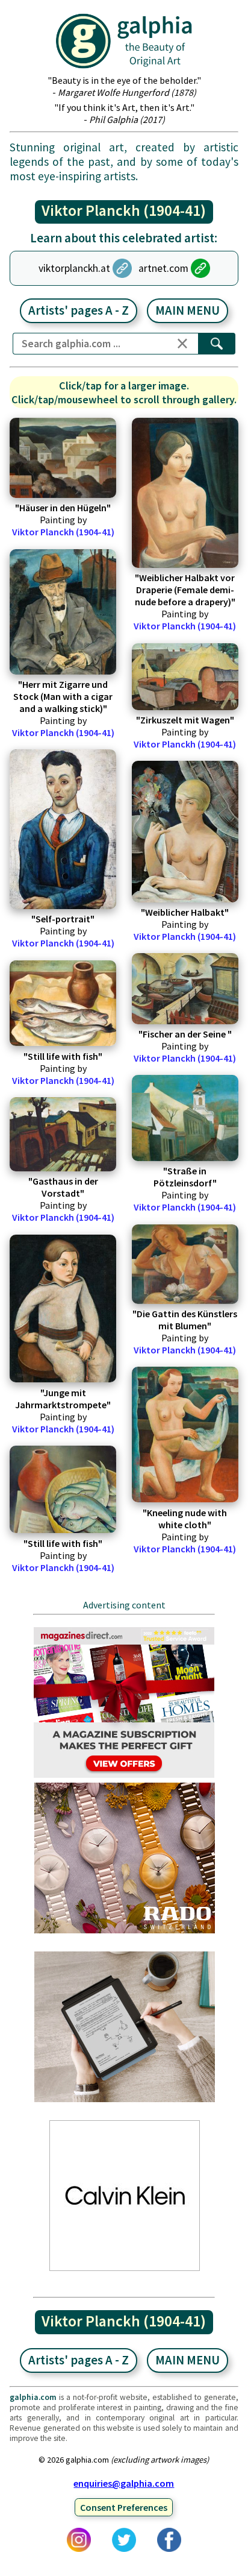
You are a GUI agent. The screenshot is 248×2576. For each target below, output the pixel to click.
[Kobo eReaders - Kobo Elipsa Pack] (125, 2101)
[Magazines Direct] (125, 1777)
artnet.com (163, 268)
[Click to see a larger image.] (63, 458)
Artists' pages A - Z (79, 310)
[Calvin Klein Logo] (125, 2270)
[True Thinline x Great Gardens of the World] (125, 1932)
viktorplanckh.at (74, 268)
